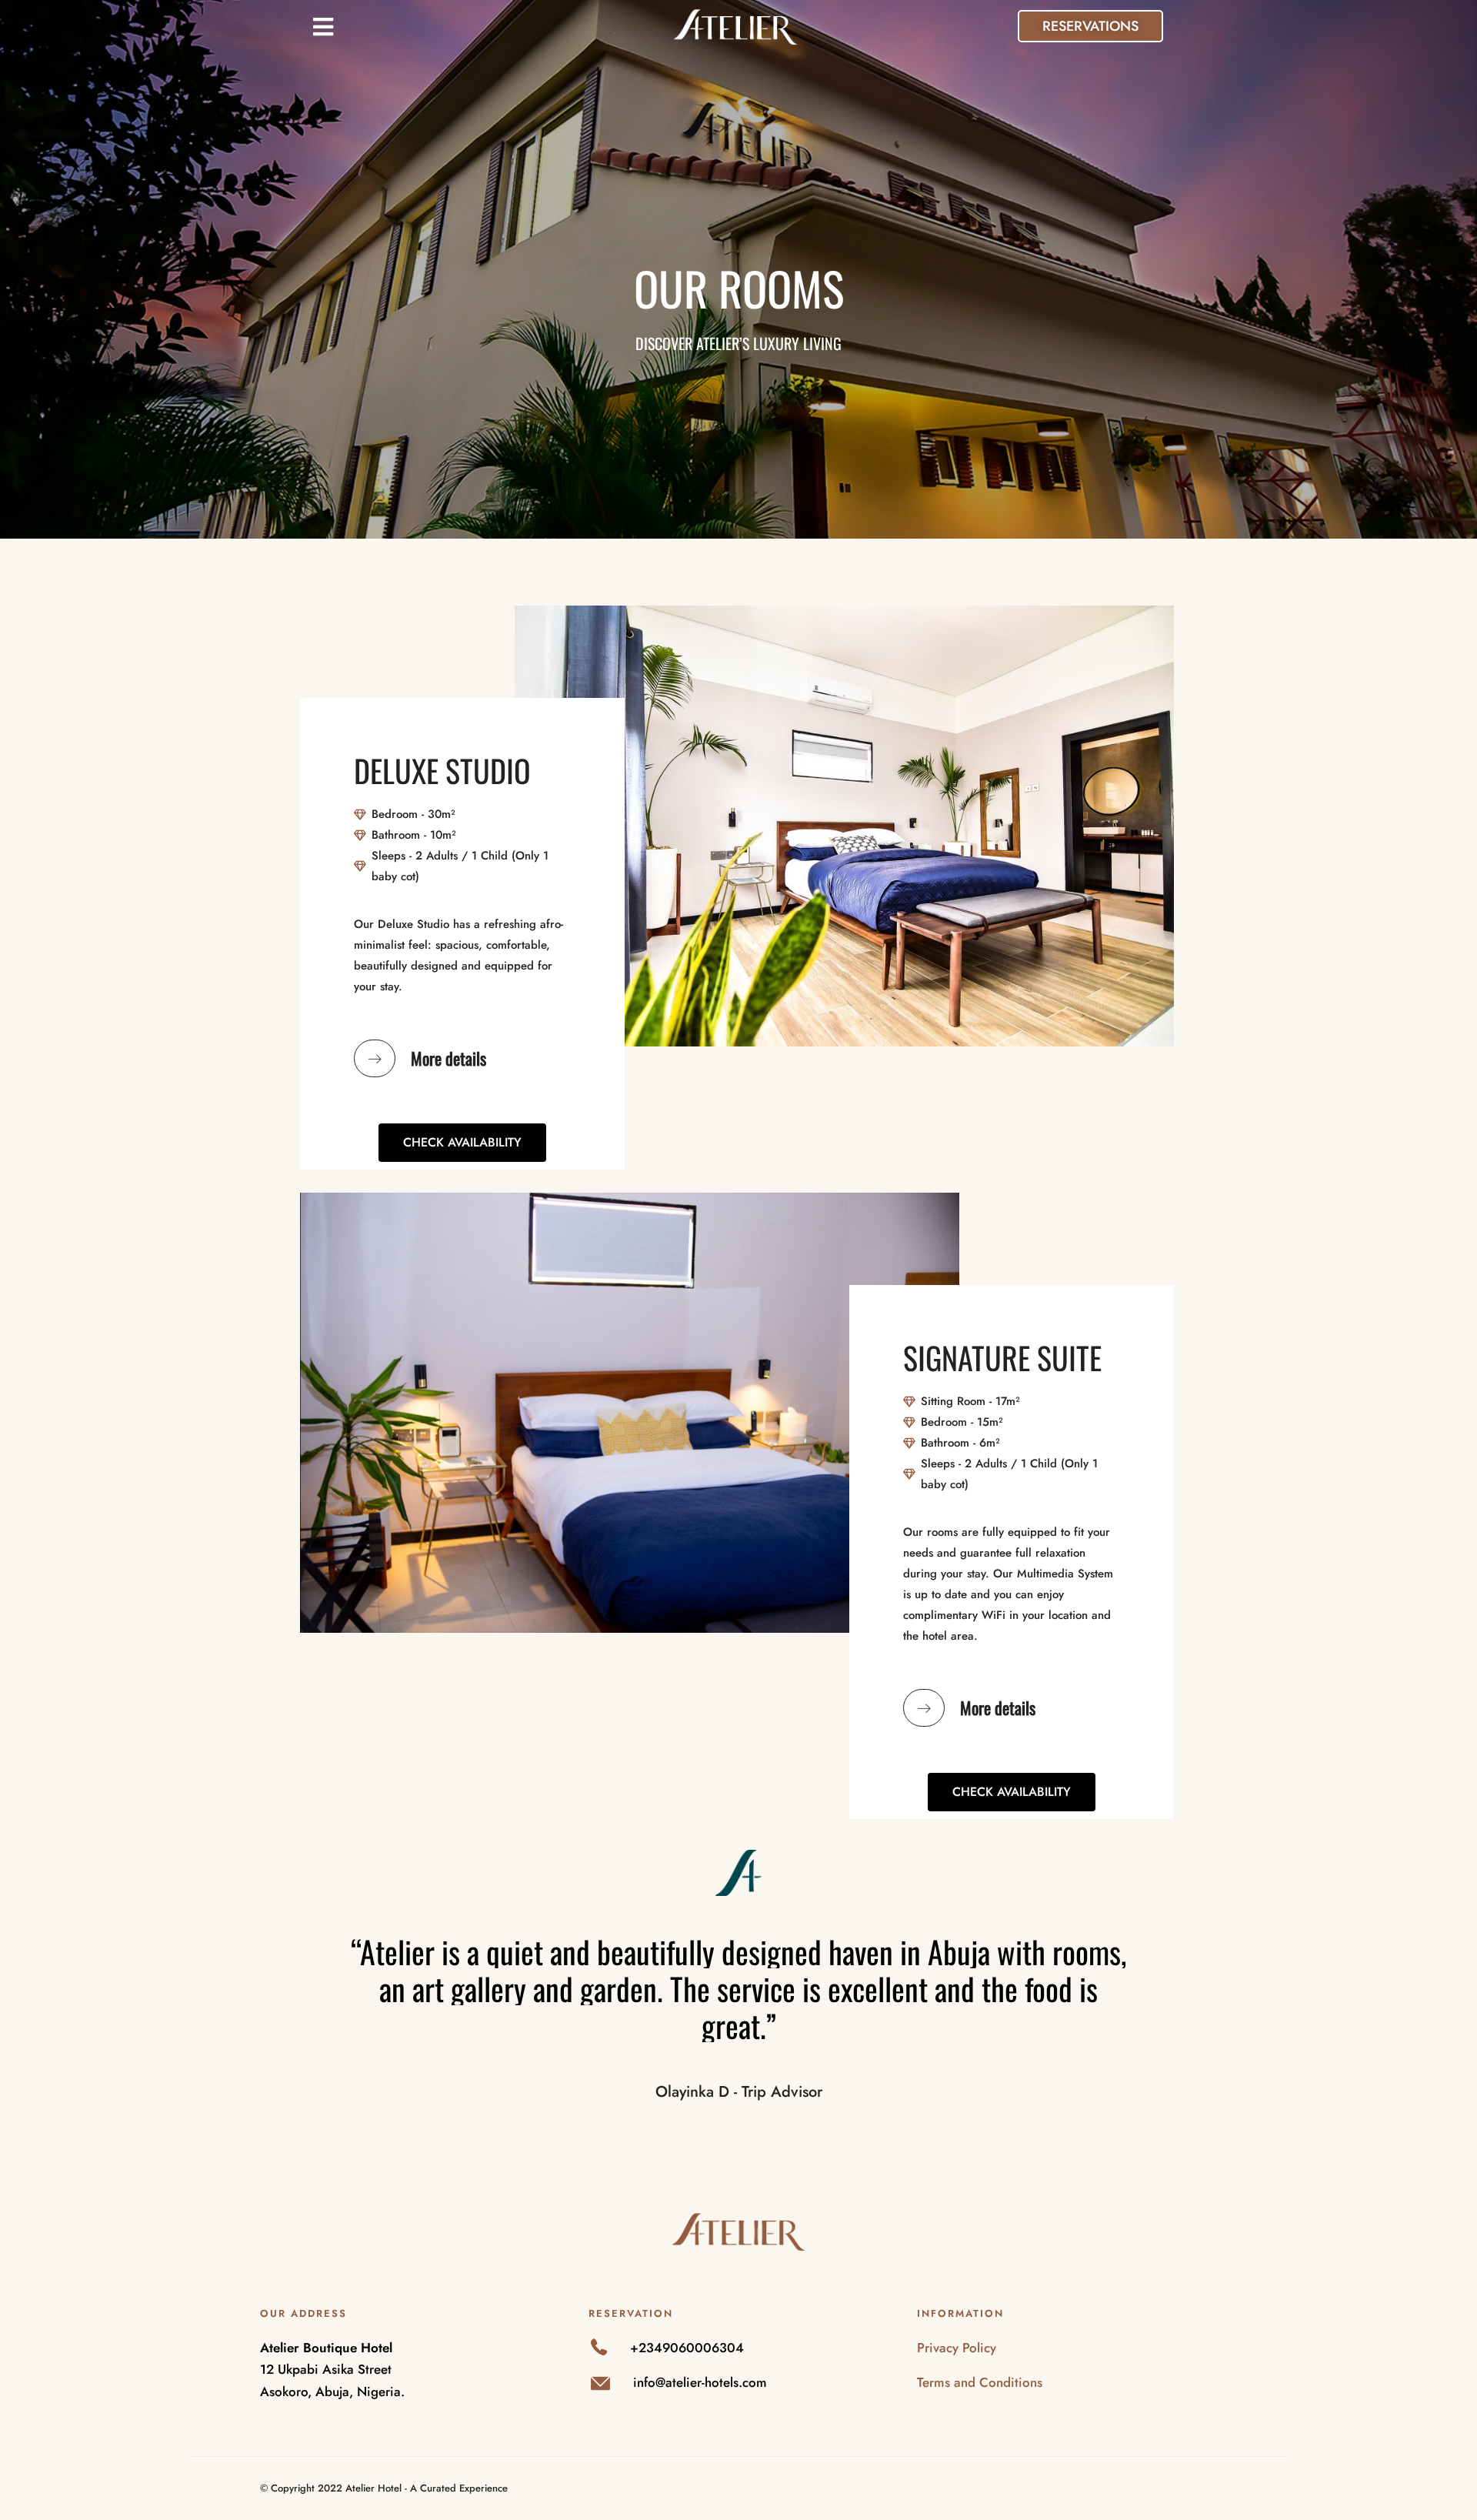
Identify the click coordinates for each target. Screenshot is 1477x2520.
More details (448, 1058)
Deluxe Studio (442, 770)
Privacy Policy (957, 2348)
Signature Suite (1002, 1357)
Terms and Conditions (980, 2382)
